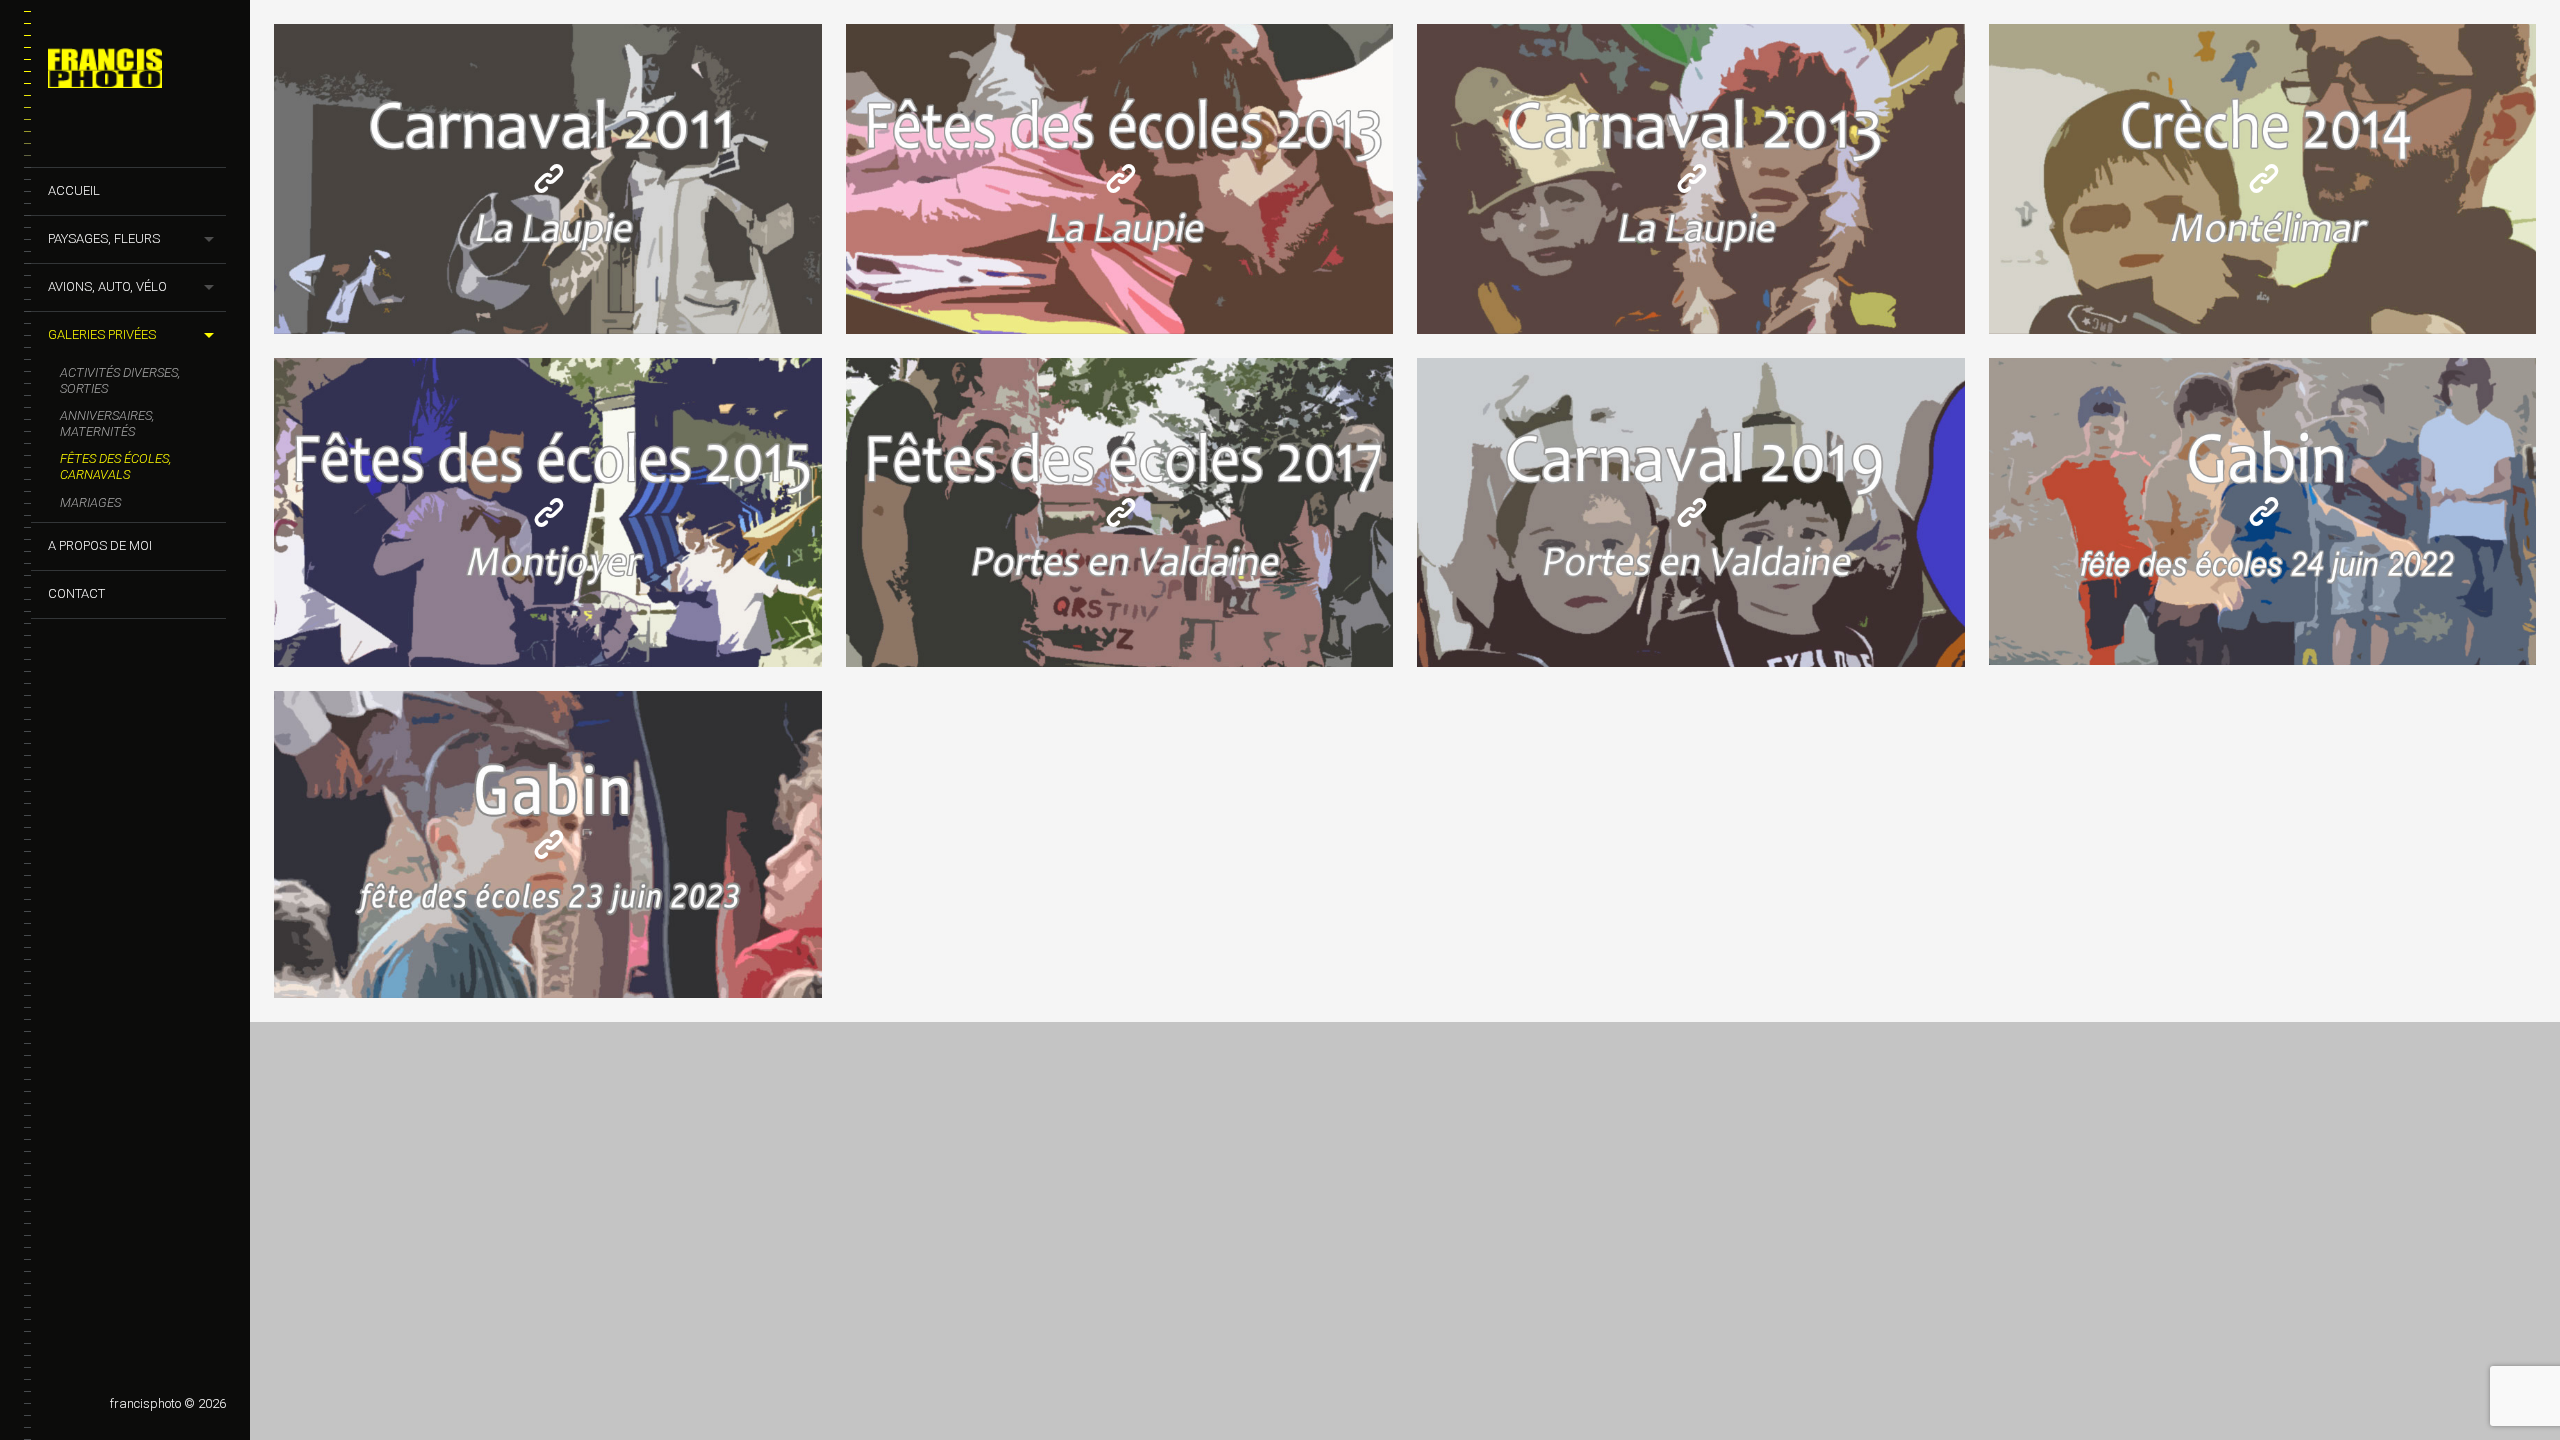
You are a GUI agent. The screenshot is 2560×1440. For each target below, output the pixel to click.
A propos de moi (100, 545)
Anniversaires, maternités (107, 423)
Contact (76, 593)
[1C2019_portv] (1692, 513)
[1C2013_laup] (1692, 179)
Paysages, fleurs (104, 238)
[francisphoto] (137, 72)
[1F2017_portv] (1121, 513)
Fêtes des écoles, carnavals (115, 466)
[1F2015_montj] (549, 513)
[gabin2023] (549, 844)
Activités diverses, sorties (120, 380)
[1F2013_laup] (1121, 179)
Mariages (90, 502)
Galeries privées (102, 334)
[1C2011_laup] (549, 179)
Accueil (74, 190)
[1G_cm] (2264, 179)
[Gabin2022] (2264, 511)
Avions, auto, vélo (107, 286)
